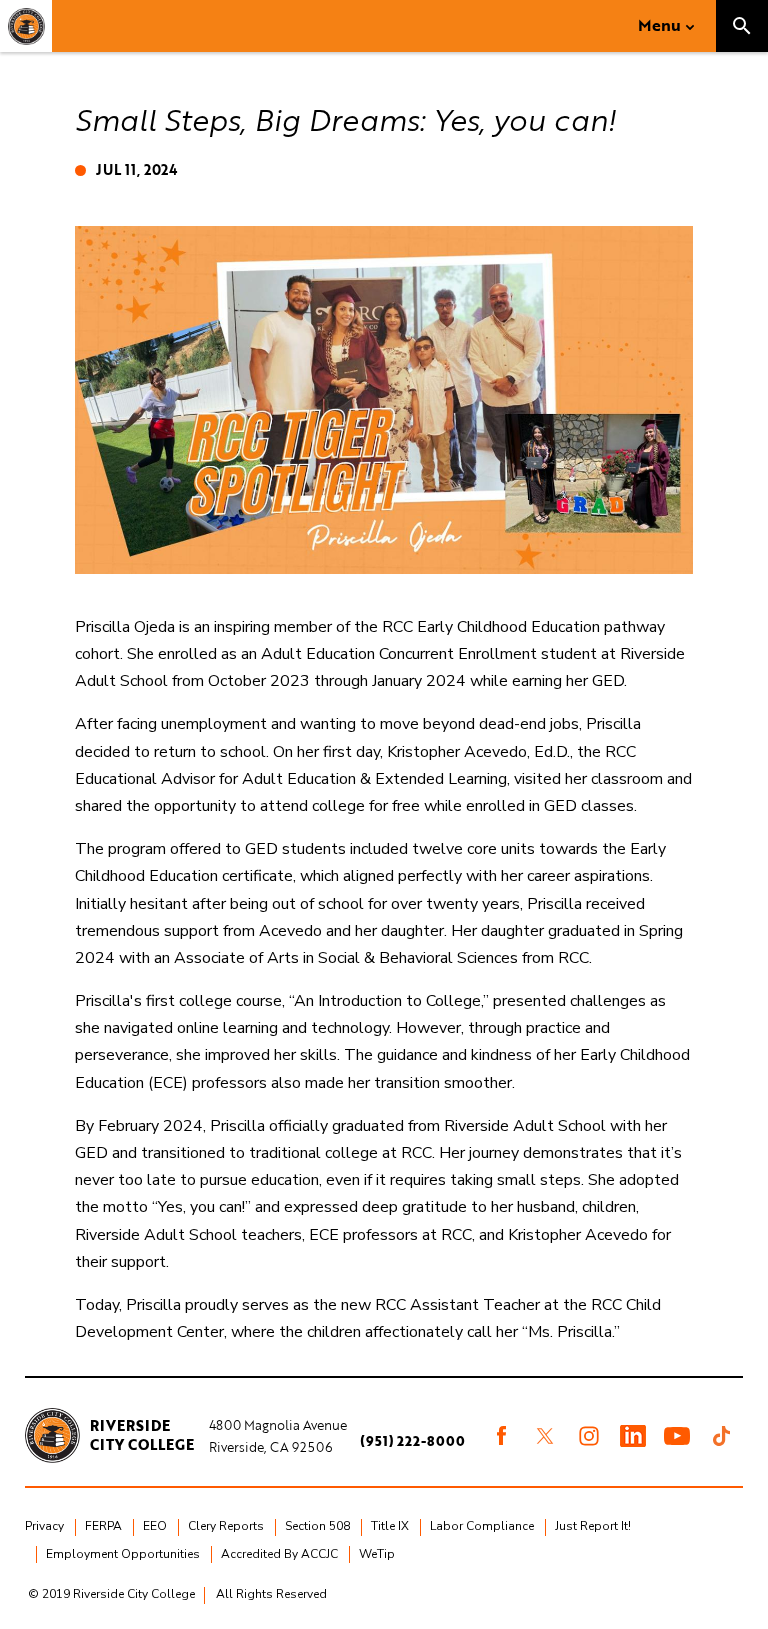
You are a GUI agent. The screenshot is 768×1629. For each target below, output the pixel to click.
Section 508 (317, 1526)
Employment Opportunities (123, 1554)
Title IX (390, 1526)
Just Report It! (593, 1526)
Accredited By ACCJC (279, 1554)
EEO (155, 1526)
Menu (659, 25)
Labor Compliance (482, 1526)
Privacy (44, 1526)
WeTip (377, 1554)
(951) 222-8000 (412, 1441)
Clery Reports (226, 1526)
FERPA (103, 1526)
